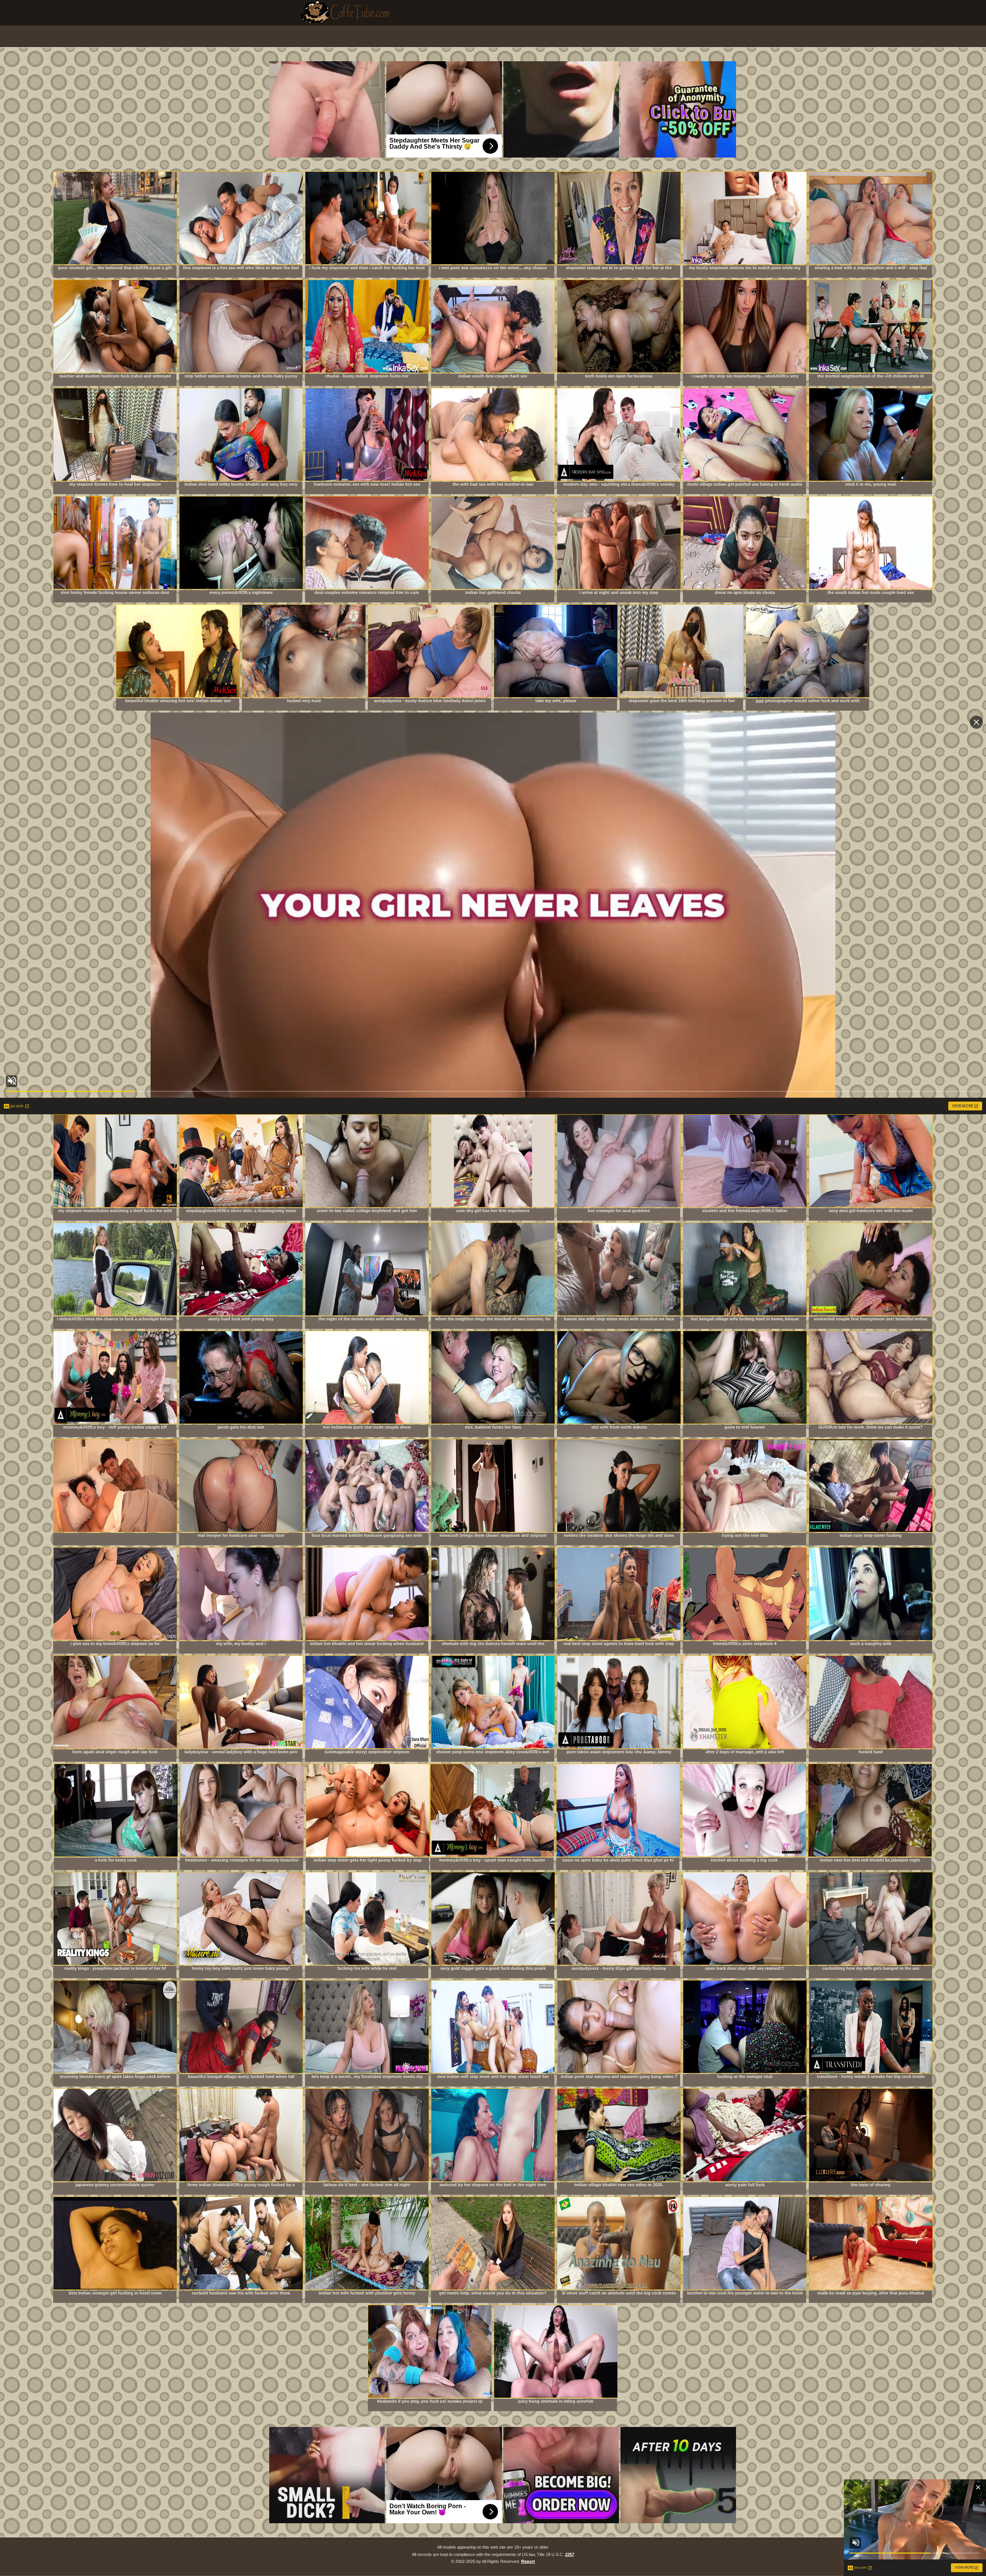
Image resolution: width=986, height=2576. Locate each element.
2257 (570, 2554)
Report (528, 2561)
